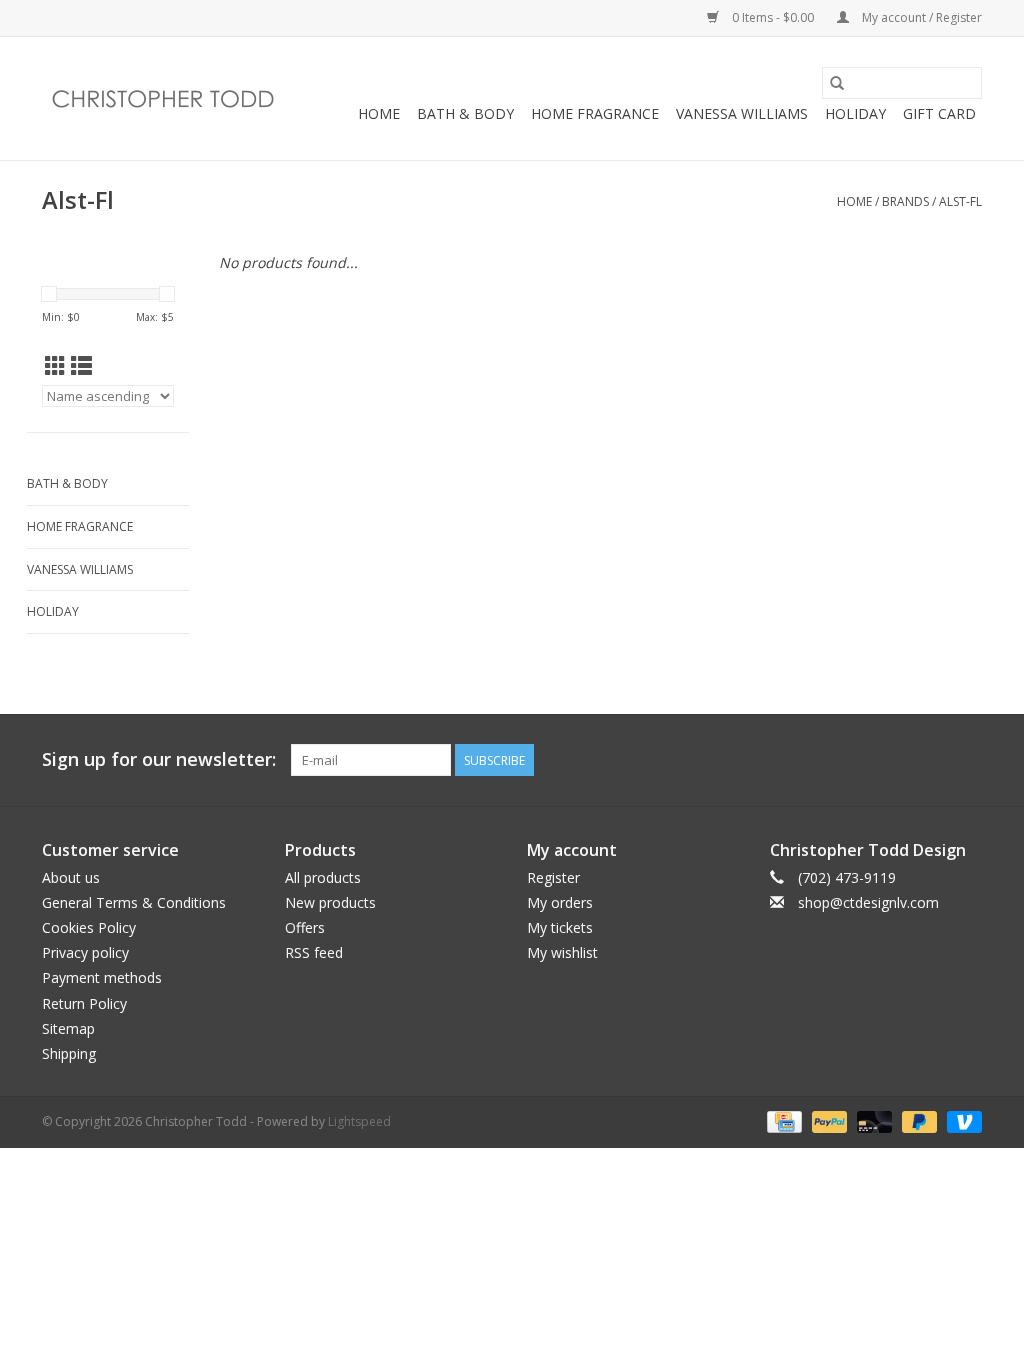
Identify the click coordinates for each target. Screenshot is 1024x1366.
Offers (305, 927)
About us (71, 877)
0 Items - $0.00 (773, 17)
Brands (905, 201)
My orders (560, 902)
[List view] (81, 366)
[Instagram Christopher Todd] (966, 760)
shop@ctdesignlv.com (868, 902)
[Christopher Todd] (164, 99)
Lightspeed (359, 1121)
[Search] (837, 83)
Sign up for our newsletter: (159, 759)
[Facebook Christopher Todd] (930, 760)
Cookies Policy (89, 927)
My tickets (560, 927)
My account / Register (920, 17)
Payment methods (102, 977)
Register (553, 877)
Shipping (69, 1053)
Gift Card (939, 113)
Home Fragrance (595, 113)
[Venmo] (961, 1120)
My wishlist (562, 952)
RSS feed (314, 952)
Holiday (855, 113)
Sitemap (68, 1028)
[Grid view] (55, 366)
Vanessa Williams (742, 113)
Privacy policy (85, 952)
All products (323, 877)
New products (330, 902)
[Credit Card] (782, 1120)
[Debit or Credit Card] (872, 1120)
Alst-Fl (960, 201)
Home (379, 113)
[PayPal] (827, 1120)
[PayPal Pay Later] (917, 1120)
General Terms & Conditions (134, 902)
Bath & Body (465, 113)
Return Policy (84, 1003)
